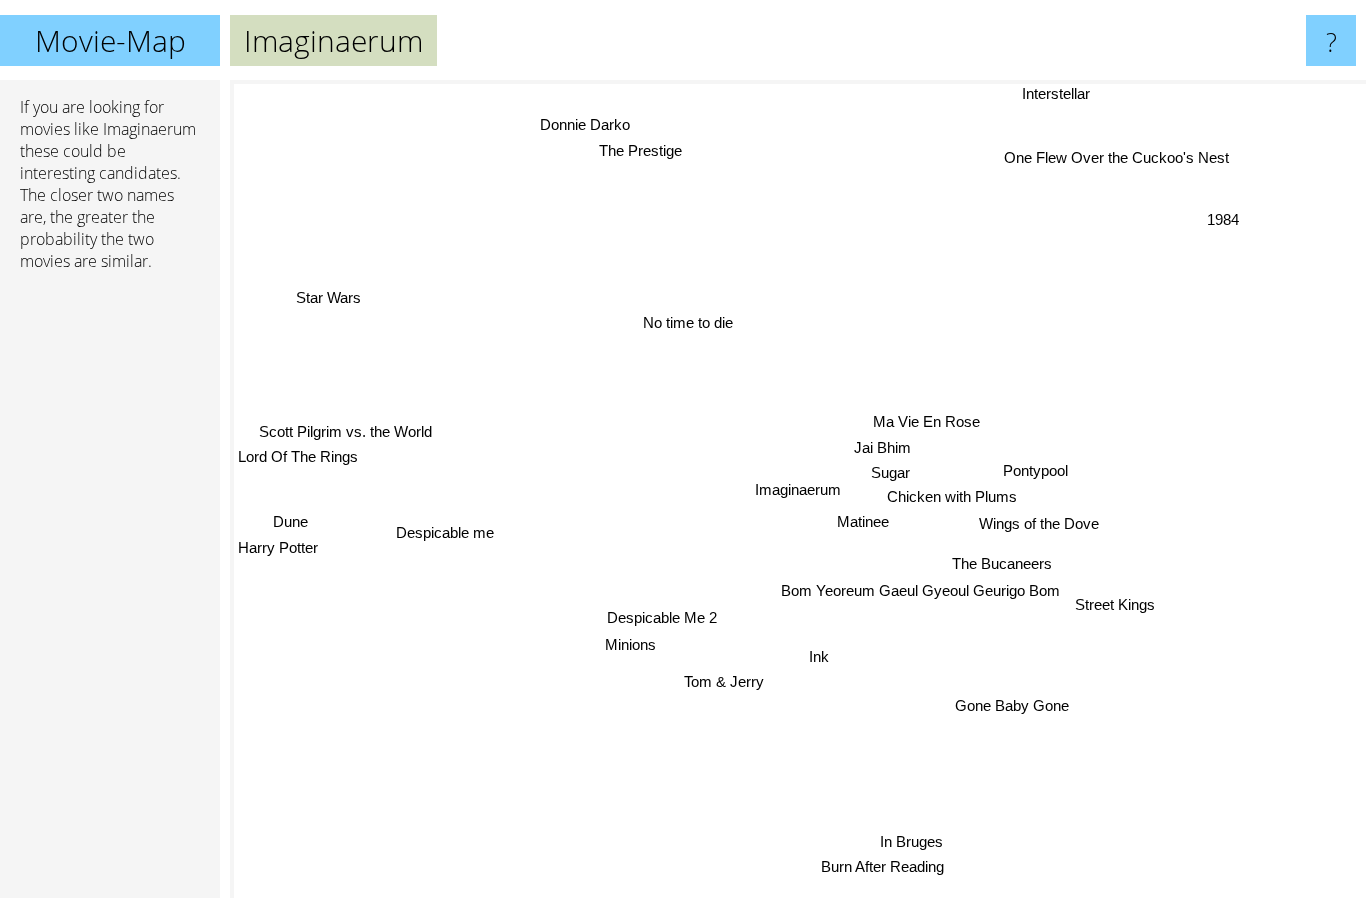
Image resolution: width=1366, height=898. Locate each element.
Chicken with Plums (956, 498)
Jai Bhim (883, 450)
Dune (289, 510)
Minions (632, 646)
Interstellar (1055, 93)
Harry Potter (278, 536)
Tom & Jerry (722, 682)
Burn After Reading (883, 868)
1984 (1221, 218)
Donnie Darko (595, 123)
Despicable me (445, 541)
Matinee (862, 523)
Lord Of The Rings (298, 449)
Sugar (890, 475)
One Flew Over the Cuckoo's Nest (1116, 155)
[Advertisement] (110, 593)
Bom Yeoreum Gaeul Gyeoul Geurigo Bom (920, 591)
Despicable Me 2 (663, 619)
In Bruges (912, 842)
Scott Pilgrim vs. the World (346, 423)
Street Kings (1115, 604)
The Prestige (615, 150)
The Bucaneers (1001, 565)
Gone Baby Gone (1012, 705)
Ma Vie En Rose (935, 424)
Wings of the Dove (1039, 525)
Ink (832, 656)
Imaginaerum (798, 489)
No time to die (687, 325)
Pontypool (1035, 472)
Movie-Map (110, 40)
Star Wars (332, 288)
